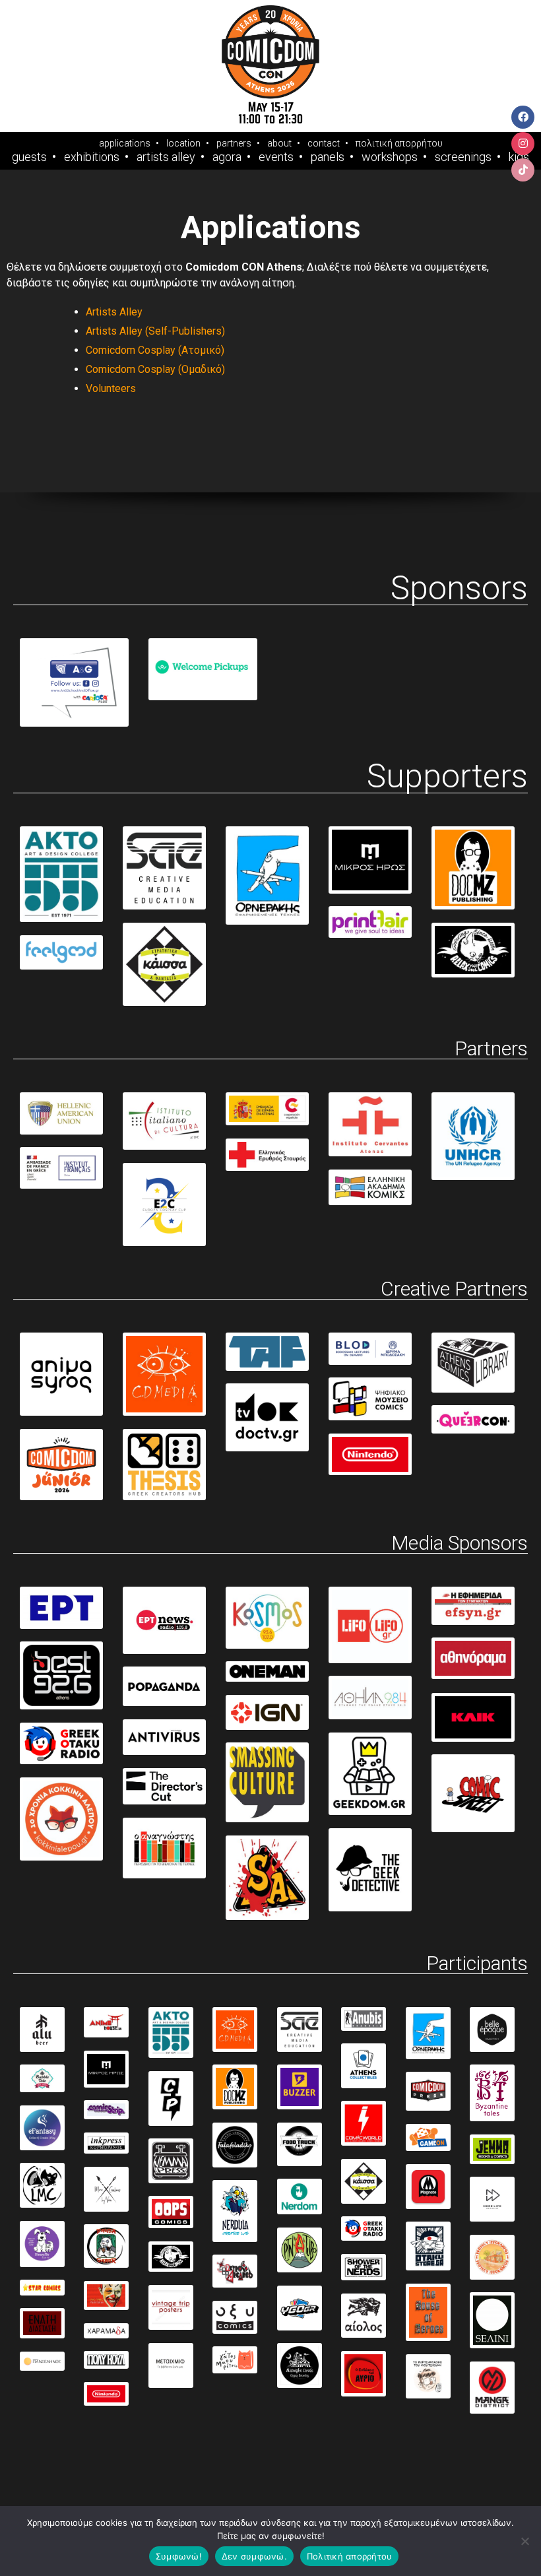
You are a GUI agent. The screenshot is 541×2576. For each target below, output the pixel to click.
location (183, 143)
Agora (227, 157)
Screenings (463, 157)
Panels (328, 157)
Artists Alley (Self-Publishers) (155, 331)
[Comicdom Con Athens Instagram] (523, 144)
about (279, 143)
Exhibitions (92, 157)
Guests (29, 157)
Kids (519, 157)
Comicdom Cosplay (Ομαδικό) (155, 369)
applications (125, 143)
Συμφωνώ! (179, 2556)
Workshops (390, 157)
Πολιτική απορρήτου (350, 2556)
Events (276, 157)
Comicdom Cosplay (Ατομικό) (155, 350)
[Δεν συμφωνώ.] (525, 2541)
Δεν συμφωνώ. (254, 2556)
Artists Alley (166, 157)
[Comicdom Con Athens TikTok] (523, 170)
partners (234, 143)
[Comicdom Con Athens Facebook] (523, 117)
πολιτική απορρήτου (399, 143)
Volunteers (111, 388)
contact (324, 143)
